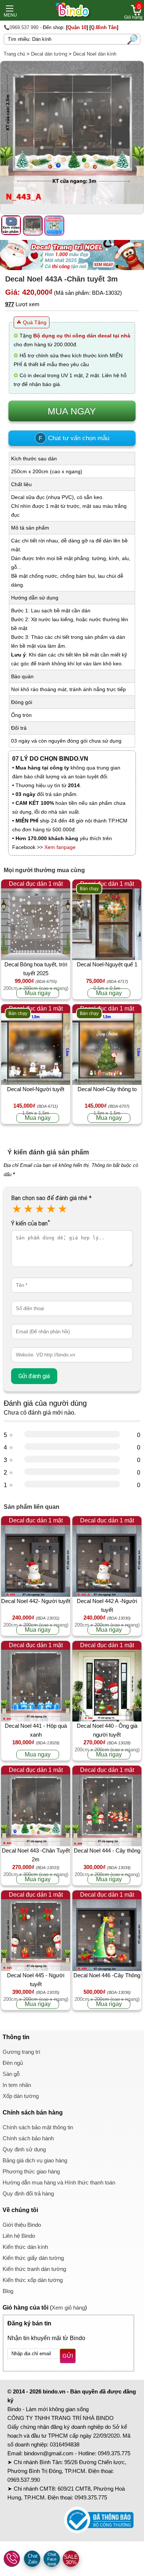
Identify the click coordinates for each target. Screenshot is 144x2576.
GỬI (68, 2356)
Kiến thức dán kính (25, 2247)
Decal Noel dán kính (95, 54)
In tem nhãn (17, 2085)
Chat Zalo (33, 2559)
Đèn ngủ (13, 2063)
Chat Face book (52, 2559)
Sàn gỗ (11, 2074)
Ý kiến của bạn (30, 1223)
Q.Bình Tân (104, 27)
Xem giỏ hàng (68, 2308)
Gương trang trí (21, 2052)
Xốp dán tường (21, 2096)
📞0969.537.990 (21, 27)
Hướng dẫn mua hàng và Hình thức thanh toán (59, 2182)
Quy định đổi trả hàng (28, 2193)
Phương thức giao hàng (31, 2171)
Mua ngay (38, 993)
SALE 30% (71, 2559)
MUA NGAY (72, 411)
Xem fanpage (60, 847)
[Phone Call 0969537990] (12, 2559)
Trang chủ (14, 54)
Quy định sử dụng (24, 2149)
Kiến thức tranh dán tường (34, 2269)
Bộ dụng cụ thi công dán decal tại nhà (82, 336)
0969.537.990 (24, 2480)
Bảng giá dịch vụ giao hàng (35, 2160)
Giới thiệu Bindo (22, 2225)
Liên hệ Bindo (19, 2236)
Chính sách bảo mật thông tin (38, 2127)
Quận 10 (77, 27)
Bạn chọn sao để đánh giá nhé (51, 1198)
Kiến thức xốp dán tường (33, 2280)
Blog (8, 2291)
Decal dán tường (49, 54)
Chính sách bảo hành (28, 2138)
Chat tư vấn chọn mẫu (74, 438)
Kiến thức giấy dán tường (33, 2258)
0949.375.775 (114, 2453)
